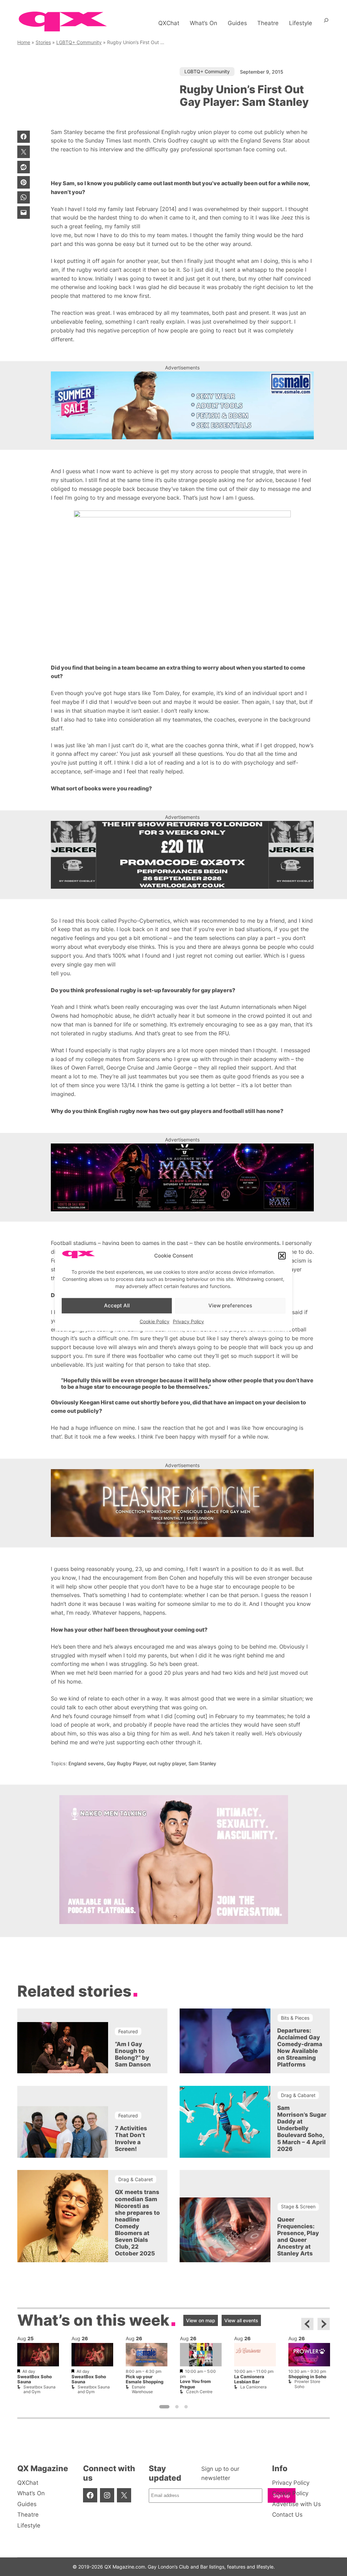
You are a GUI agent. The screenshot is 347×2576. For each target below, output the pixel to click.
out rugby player (167, 1763)
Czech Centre (199, 2392)
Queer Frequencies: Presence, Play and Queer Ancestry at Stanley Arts (298, 2236)
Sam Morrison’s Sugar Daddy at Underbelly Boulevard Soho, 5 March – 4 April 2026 (300, 2128)
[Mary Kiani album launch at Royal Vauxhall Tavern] (182, 1177)
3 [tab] (186, 2407)
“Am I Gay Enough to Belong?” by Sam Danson (133, 2054)
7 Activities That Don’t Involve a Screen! (131, 2138)
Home (24, 42)
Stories (43, 42)
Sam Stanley (202, 1763)
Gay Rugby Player (127, 1763)
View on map (201, 2320)
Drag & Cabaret (298, 2095)
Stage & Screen (298, 2206)
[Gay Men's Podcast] (174, 1922)
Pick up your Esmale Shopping (145, 2379)
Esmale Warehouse (142, 2389)
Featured (128, 2031)
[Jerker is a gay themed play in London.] (182, 855)
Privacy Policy (188, 1321)
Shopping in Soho (307, 2377)
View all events (241, 2320)
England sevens (86, 1763)
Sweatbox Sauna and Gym (39, 2389)
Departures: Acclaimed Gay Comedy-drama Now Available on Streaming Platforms (300, 2048)
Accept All (117, 1305)
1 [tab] (164, 2407)
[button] (282, 1256)
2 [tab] (177, 2407)
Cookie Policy (155, 1321)
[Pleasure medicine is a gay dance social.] (182, 1503)
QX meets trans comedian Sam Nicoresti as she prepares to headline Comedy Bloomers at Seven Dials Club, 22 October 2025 (137, 2223)
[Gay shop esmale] (182, 405)
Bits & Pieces (295, 2018)
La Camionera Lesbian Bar (249, 2379)
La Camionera (253, 2387)
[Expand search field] (326, 23)
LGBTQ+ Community (79, 42)
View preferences (230, 1305)
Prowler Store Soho (307, 2384)
